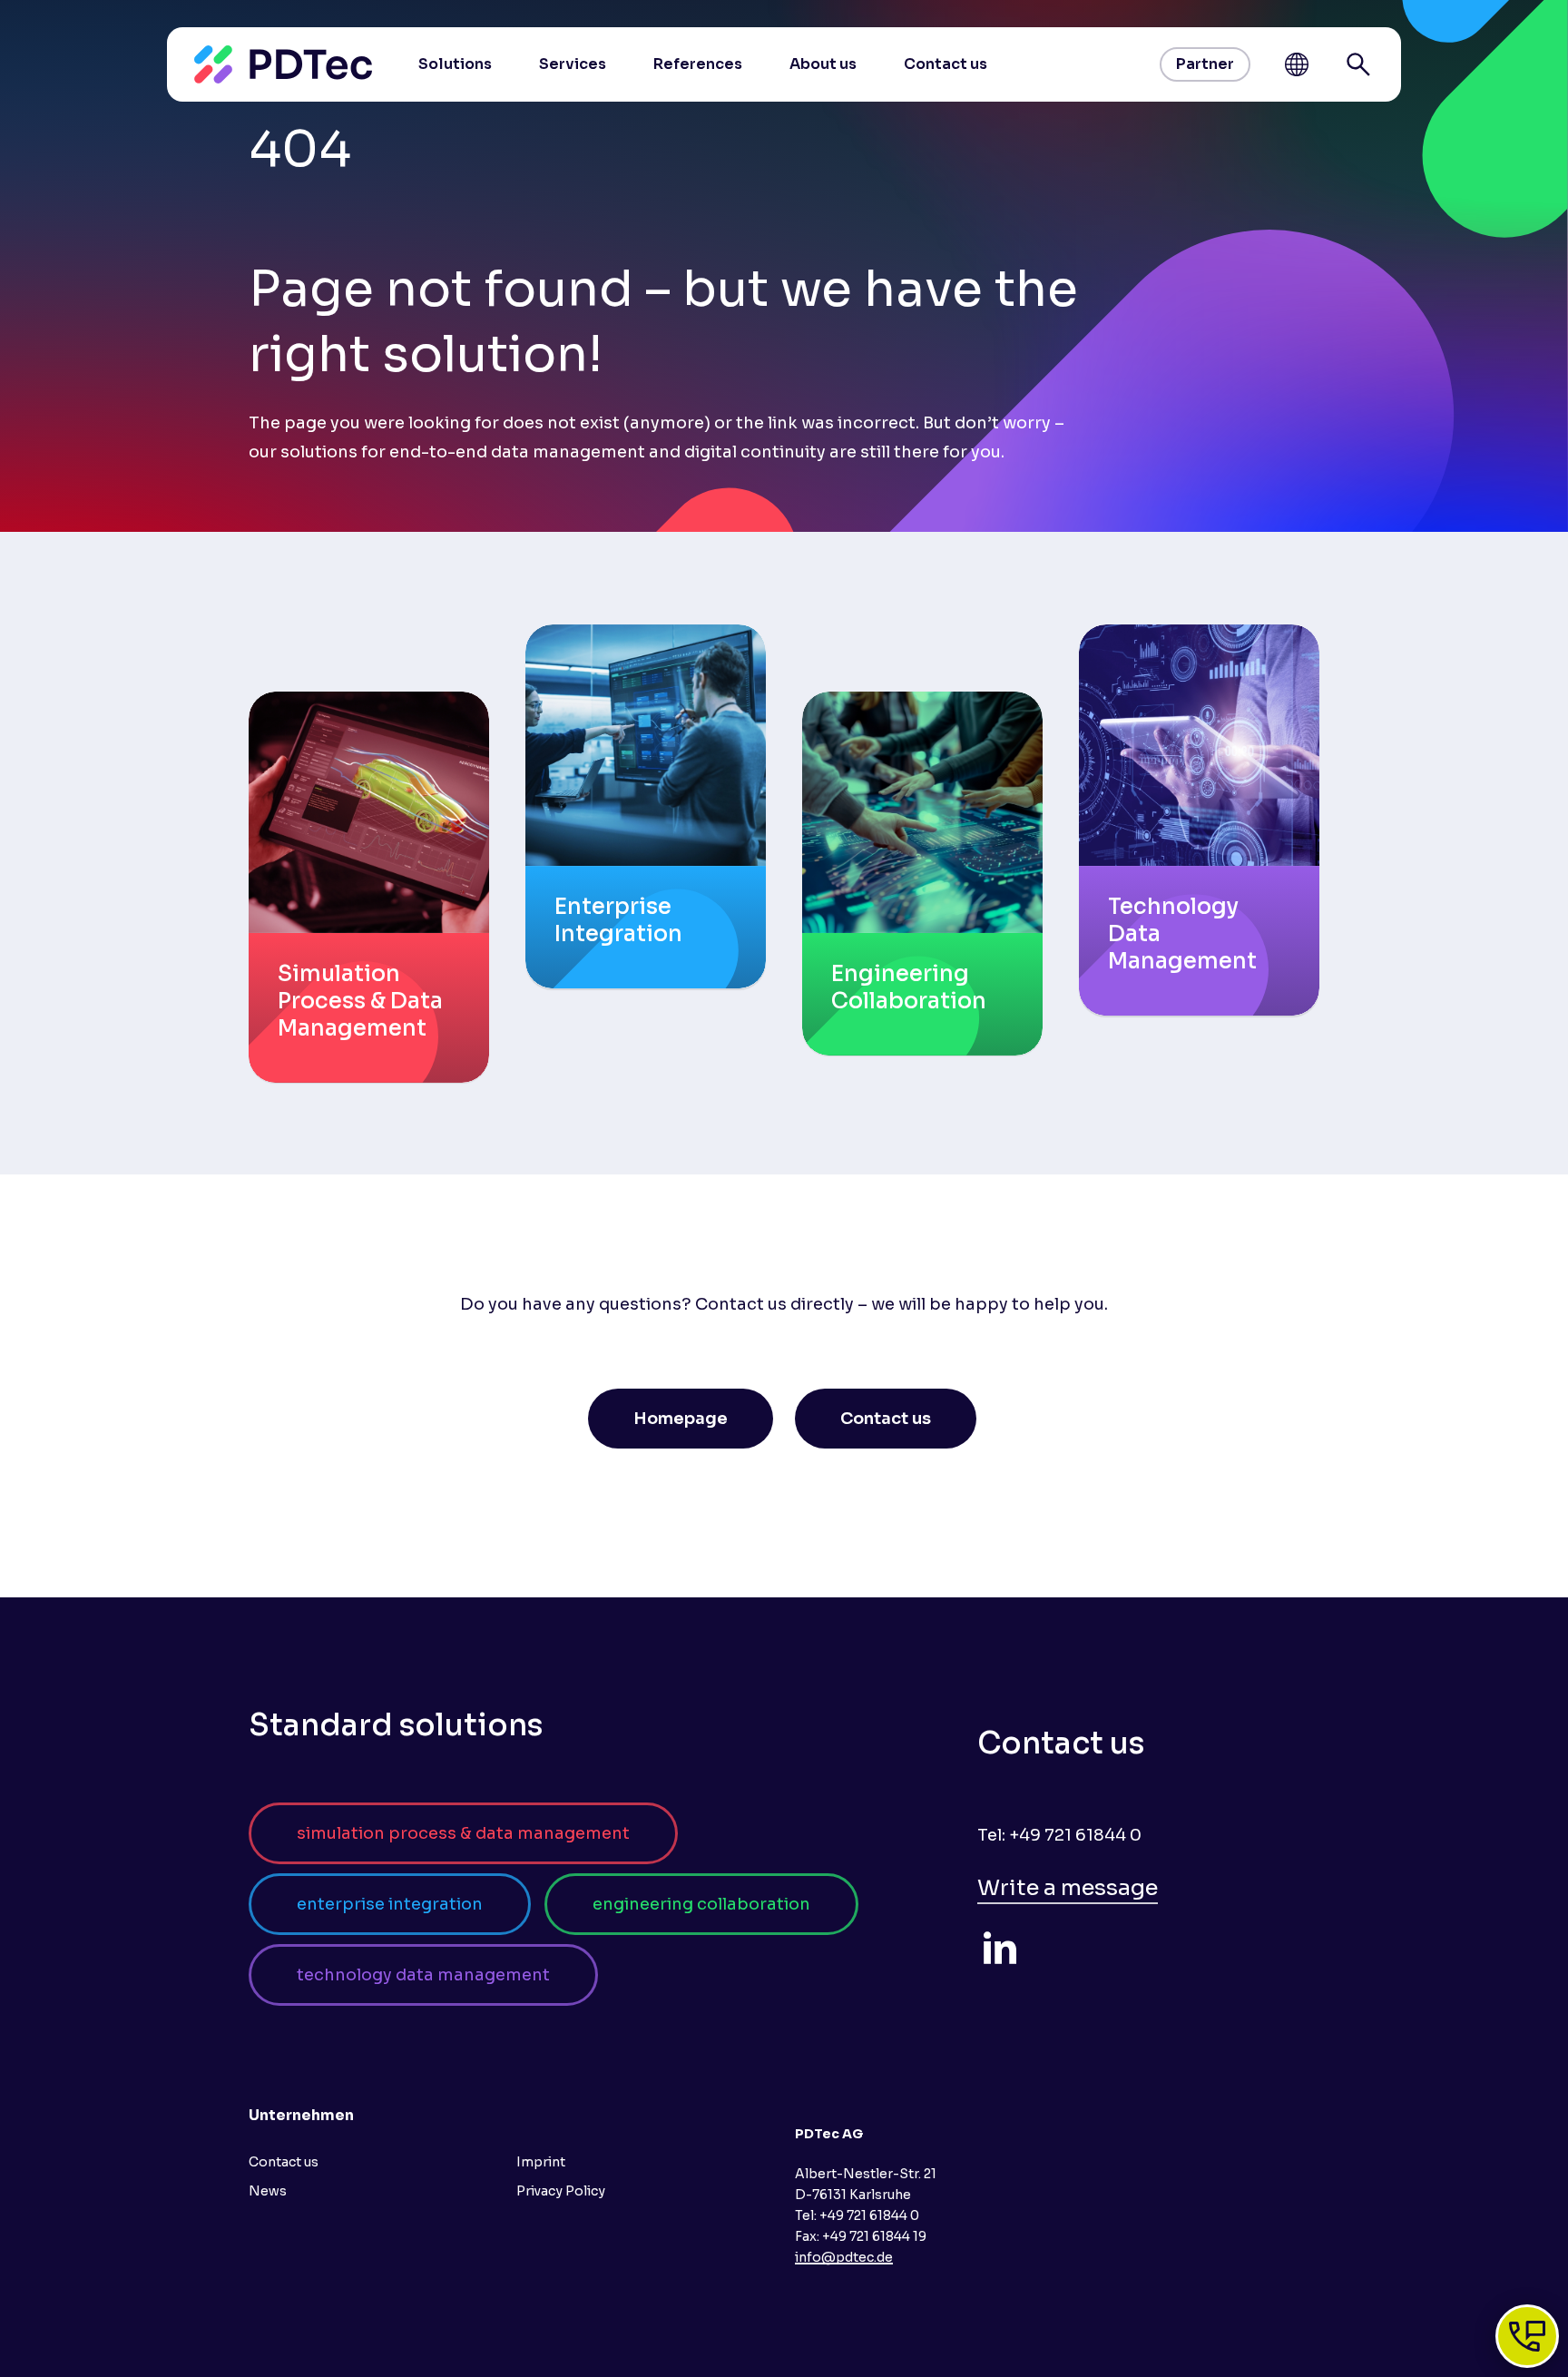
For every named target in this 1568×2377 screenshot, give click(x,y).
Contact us (284, 2162)
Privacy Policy (561, 2191)
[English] (1297, 64)
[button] (681, 1419)
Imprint (541, 2162)
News (268, 2191)
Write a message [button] (1068, 1888)
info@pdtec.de (844, 2257)
